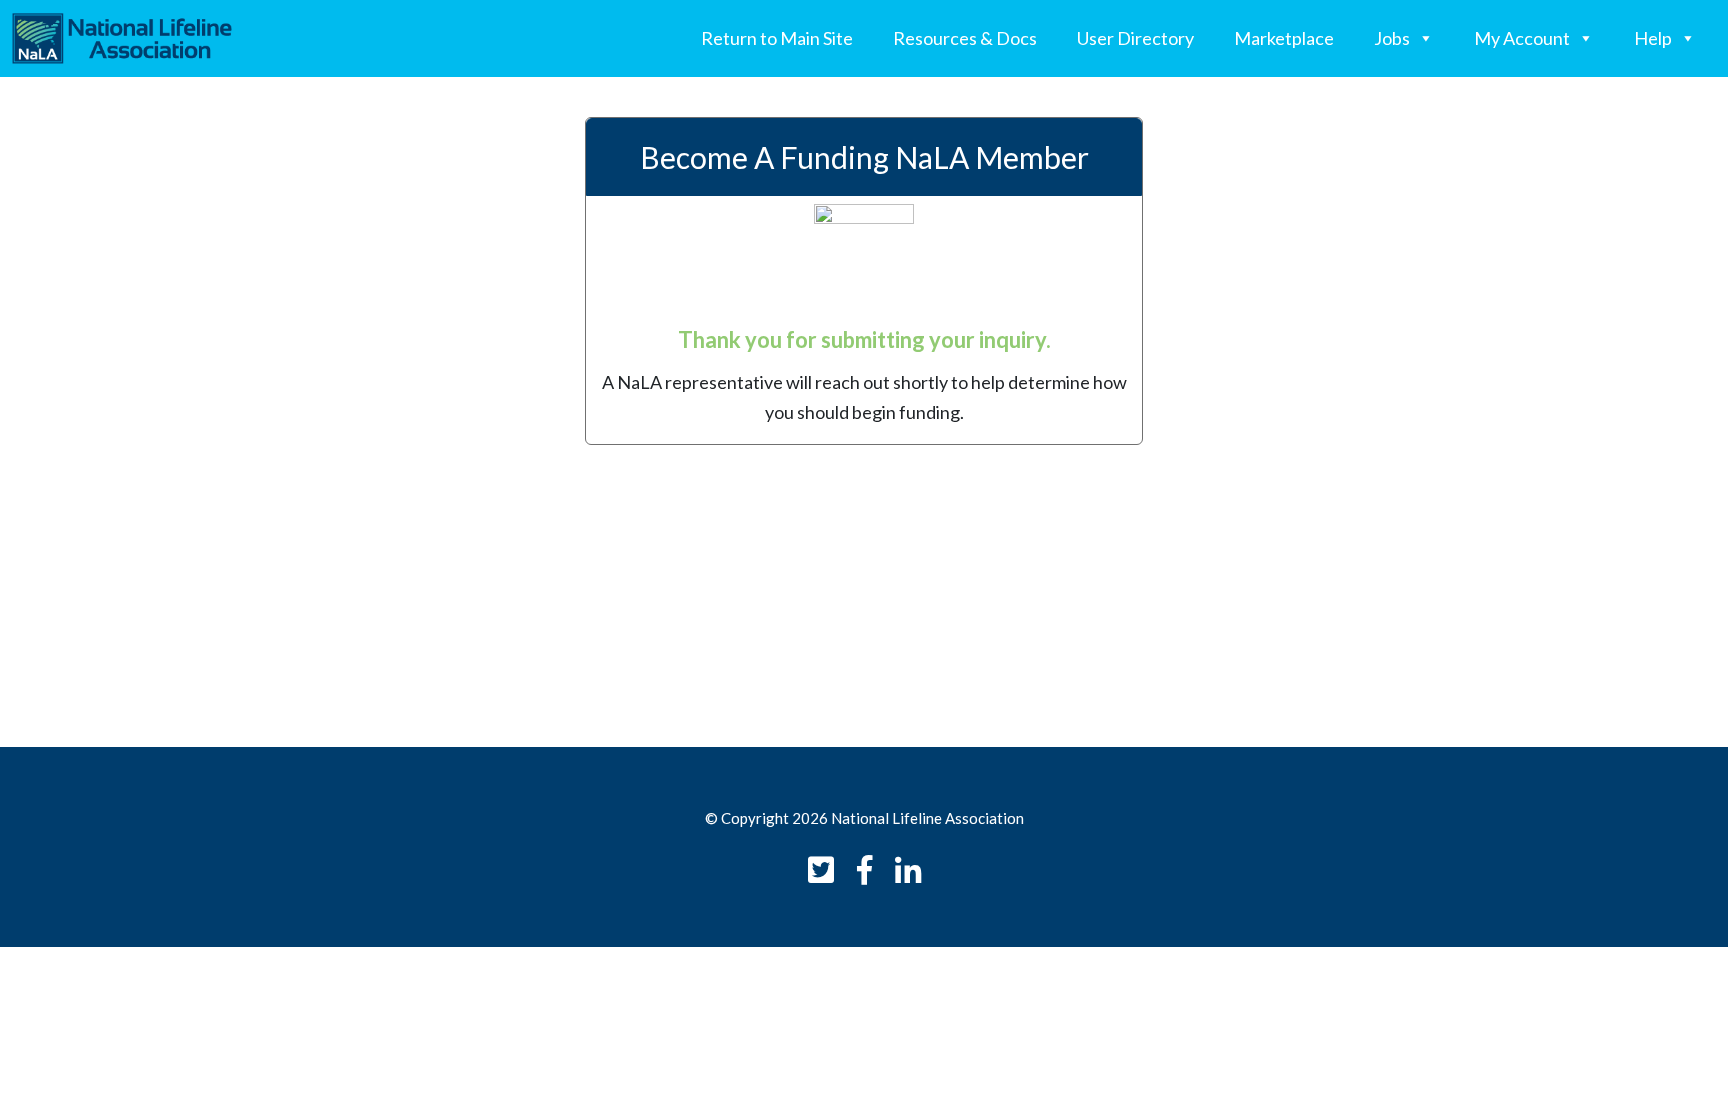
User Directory (1135, 38)
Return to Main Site (777, 38)
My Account (1522, 38)
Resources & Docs (965, 38)
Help (1653, 38)
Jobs (1392, 38)
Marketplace (1284, 38)
